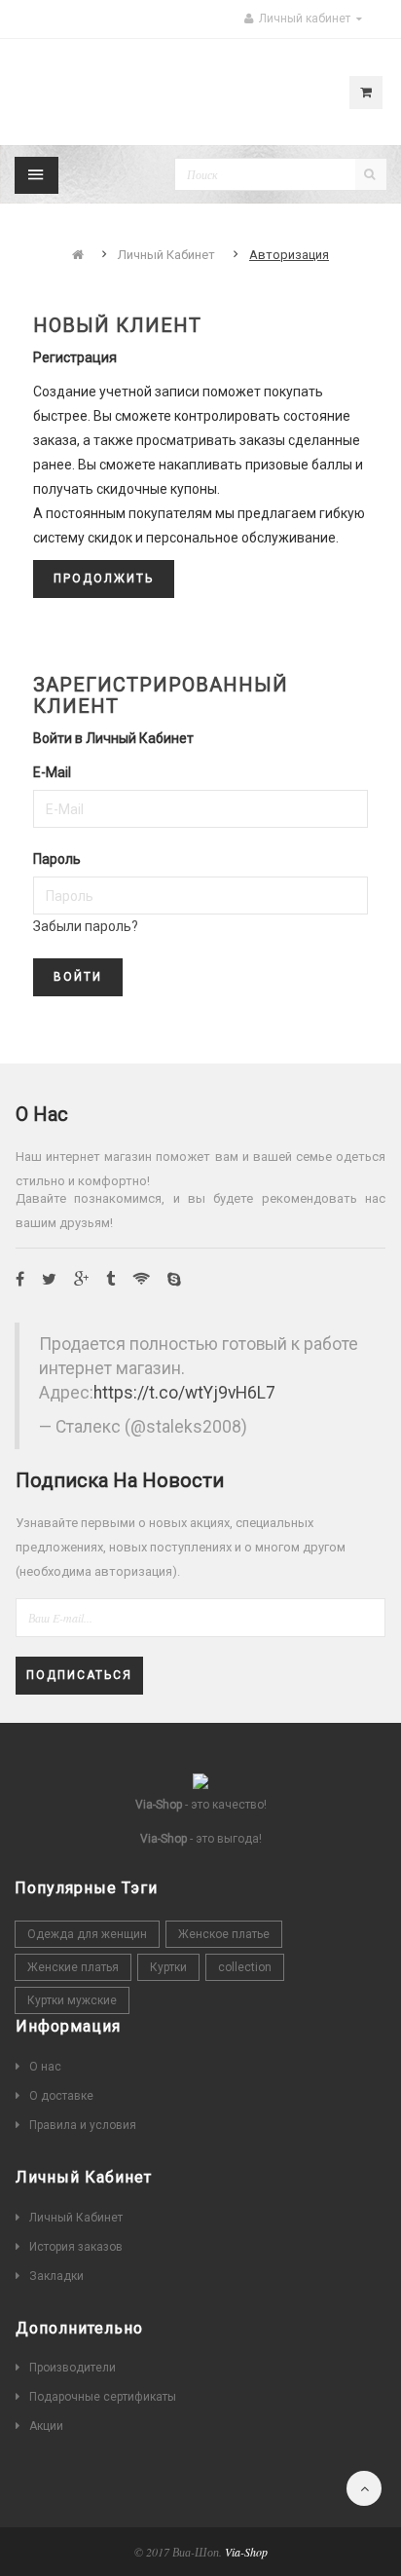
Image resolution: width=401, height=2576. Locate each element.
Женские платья (73, 1967)
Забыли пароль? (86, 926)
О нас (45, 2067)
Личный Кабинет (166, 255)
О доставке (61, 2096)
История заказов (76, 2247)
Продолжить (104, 579)
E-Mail (52, 772)
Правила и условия (83, 2125)
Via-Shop (246, 2552)
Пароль (57, 859)
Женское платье (224, 1934)
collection (245, 1967)
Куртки (168, 1967)
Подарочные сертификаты (103, 2397)
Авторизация (289, 255)
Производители (73, 2368)
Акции (46, 2426)
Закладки (56, 2276)
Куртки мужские (72, 2000)
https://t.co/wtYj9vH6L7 (184, 1393)
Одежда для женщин (87, 1934)
